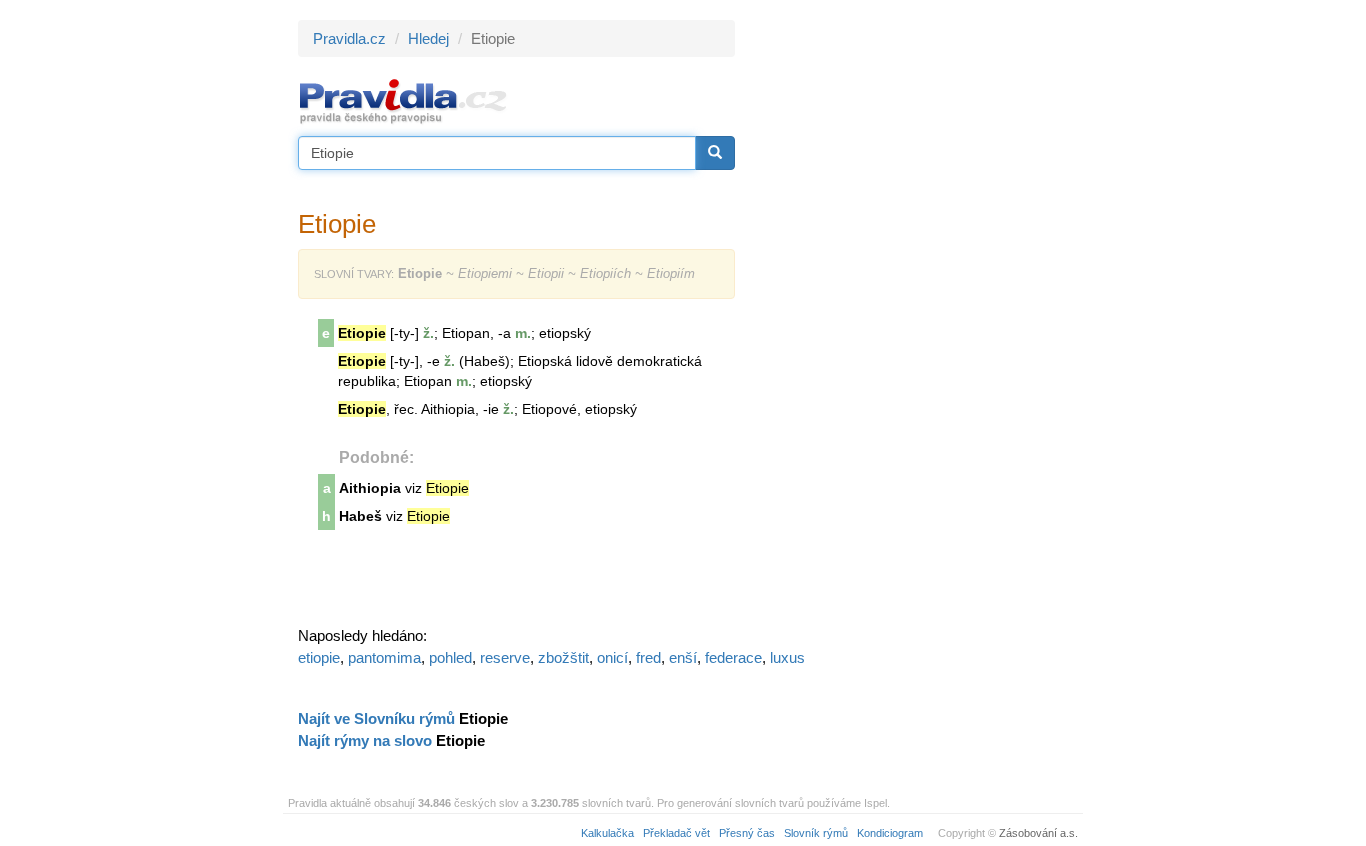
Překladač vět (676, 833)
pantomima (384, 657)
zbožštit (563, 657)
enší (683, 657)
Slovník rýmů (816, 833)
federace (733, 657)
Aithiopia (370, 488)
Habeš (360, 516)
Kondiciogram (890, 833)
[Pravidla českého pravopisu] (403, 100)
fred (648, 657)
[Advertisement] (915, 320)
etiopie (319, 657)
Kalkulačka (607, 833)
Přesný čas (747, 833)
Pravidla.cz (349, 38)
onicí (612, 657)
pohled (450, 657)
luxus (787, 657)
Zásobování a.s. (1038, 833)
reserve (505, 657)
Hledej (428, 38)
